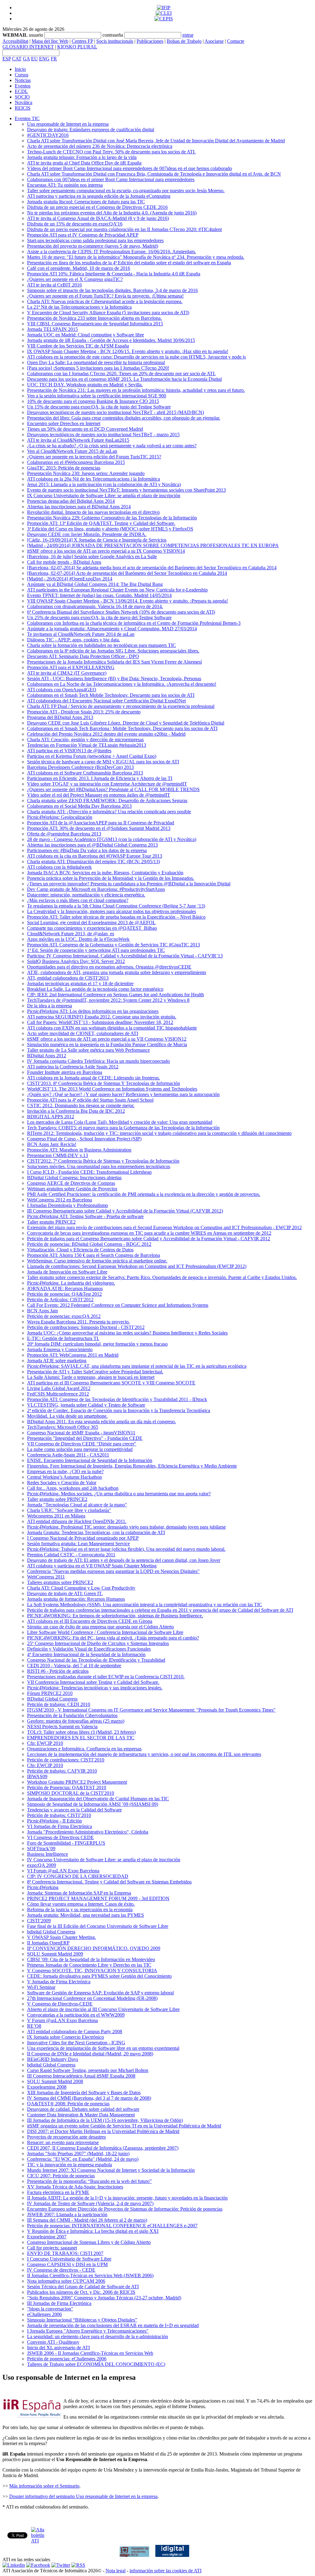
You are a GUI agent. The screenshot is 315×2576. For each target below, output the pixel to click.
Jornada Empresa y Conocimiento (60, 1349)
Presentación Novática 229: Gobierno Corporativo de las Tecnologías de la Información (112, 518)
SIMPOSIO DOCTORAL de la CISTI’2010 (71, 1793)
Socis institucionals (115, 41)
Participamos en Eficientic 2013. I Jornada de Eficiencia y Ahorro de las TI (100, 778)
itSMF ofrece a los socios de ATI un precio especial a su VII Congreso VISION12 (107, 1039)
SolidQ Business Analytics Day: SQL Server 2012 (76, 961)
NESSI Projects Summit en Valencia (62, 1727)
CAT (17, 59)
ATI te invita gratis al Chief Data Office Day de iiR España (84, 163)
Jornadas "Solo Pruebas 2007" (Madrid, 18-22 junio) (78, 2153)
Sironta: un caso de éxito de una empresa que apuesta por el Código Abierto (100, 1627)
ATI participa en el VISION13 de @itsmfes (69, 751)
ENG (44, 59)
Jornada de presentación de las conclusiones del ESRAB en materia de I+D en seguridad (113, 2325)
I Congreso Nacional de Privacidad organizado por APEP (83, 1538)
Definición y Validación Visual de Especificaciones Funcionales (89, 1649)
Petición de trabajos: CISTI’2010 (59, 1815)
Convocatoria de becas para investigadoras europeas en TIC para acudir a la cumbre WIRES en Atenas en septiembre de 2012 (149, 1233)
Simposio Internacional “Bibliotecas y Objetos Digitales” (82, 2320)
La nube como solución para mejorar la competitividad (80, 1449)
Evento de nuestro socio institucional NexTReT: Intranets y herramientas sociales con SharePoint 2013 (126, 490)
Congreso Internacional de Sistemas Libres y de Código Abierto (89, 2242)
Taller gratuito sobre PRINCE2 (57, 1499)
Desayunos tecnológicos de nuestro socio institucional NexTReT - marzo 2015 (103, 435)
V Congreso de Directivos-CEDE (60, 2004)
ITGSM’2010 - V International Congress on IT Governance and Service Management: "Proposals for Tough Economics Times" (151, 1710)
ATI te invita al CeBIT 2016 (54, 285)
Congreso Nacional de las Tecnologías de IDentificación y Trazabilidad (96, 1660)
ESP (7, 59)
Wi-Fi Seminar (41, 1987)
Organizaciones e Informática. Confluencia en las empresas (84, 1749)
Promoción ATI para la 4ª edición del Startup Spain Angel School (90, 1100)
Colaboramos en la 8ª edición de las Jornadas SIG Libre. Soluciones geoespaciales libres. (113, 651)
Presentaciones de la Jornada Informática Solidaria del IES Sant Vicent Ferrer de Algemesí (114, 662)
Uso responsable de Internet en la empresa (68, 124)
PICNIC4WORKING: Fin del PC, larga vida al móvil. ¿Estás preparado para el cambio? (113, 1638)
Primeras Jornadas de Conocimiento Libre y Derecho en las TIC (89, 1965)
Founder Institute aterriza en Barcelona (65, 1072)
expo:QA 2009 (42, 1865)
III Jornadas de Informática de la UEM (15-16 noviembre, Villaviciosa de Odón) (105, 2120)
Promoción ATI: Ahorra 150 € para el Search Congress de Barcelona (94, 1255)
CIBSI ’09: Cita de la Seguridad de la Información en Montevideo (91, 1959)
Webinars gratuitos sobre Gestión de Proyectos (72, 1189)
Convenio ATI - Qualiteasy (53, 2342)
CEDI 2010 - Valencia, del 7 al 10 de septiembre (74, 1666)
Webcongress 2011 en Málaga (56, 1516)
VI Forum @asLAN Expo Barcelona (63, 1871)
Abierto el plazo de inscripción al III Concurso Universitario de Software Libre (103, 2009)
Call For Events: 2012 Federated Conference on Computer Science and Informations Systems (118, 1305)
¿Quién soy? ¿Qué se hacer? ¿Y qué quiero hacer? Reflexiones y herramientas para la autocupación (123, 1094)
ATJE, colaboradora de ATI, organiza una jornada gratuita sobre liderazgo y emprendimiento (117, 972)
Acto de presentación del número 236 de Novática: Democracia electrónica (100, 146)
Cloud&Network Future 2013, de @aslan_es (71, 934)
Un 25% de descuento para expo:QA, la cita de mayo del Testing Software (99, 618)
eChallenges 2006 (44, 2314)
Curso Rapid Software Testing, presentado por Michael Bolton (88, 2070)
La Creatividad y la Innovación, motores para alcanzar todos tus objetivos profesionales (112, 911)
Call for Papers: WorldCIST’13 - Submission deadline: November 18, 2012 (100, 1022)
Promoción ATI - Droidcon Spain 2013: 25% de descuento (84, 712)
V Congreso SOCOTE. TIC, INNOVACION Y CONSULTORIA (92, 1971)
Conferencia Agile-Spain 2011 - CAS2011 (68, 1455)
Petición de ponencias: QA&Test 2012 (64, 1294)
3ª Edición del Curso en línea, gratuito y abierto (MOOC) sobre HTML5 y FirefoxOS (110, 529)
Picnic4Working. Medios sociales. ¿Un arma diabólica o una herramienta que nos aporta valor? (119, 1494)
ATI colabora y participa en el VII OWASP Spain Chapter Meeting (92, 1566)
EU (34, 59)
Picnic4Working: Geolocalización (60, 817)
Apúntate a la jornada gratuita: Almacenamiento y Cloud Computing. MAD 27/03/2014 (112, 629)
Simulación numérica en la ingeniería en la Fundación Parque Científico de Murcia (107, 1044)
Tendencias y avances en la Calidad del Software (74, 1810)
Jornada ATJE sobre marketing (57, 1361)
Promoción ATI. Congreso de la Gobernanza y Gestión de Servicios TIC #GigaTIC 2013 (114, 945)
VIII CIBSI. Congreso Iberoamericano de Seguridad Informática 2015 (95, 324)
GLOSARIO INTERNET (28, 47)
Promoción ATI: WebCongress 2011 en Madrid (73, 1355)
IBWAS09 (37, 1776)
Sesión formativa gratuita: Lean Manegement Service (78, 1544)
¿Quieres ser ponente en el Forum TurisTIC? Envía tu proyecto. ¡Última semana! (105, 296)
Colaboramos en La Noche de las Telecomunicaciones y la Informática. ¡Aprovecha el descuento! (122, 684)
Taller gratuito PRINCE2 (51, 1222)
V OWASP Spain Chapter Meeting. (62, 1937)
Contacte (236, 41)
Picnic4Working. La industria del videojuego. (71, 1283)
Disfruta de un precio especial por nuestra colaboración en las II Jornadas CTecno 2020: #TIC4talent (124, 229)
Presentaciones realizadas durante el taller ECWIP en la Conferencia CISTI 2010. (106, 1677)
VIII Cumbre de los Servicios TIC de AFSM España (78, 346)
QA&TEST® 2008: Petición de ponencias (68, 2104)
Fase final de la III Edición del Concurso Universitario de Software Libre (98, 1926)
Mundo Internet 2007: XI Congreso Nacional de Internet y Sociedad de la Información (111, 2170)
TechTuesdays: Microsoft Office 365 (63, 1427)
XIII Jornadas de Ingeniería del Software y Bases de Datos (84, 2092)
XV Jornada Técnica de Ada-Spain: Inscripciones (75, 2187)
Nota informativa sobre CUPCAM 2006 (66, 2281)
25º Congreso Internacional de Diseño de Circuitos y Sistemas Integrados (98, 1643)
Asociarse (214, 41)
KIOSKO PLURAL (77, 47)
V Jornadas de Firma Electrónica (59, 1982)
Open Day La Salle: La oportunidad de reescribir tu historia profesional (96, 362)
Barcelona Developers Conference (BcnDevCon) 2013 (80, 767)
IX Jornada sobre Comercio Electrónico (66, 2037)
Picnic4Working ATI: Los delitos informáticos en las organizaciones (93, 1011)
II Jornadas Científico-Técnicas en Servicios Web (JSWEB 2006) (90, 2275)
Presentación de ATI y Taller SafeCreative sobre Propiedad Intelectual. (95, 1372)
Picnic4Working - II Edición (54, 1821)
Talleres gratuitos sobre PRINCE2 (60, 1582)
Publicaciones (150, 41)
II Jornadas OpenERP (48, 1943)
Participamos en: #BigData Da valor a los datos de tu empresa (87, 850)
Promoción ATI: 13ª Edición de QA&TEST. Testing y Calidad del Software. (101, 523)
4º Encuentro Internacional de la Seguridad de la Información (86, 1654)
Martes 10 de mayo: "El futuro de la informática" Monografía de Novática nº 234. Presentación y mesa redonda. (136, 257)
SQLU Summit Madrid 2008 (55, 2081)
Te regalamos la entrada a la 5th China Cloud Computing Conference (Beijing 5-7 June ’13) (116, 906)
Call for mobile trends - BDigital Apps (64, 562)
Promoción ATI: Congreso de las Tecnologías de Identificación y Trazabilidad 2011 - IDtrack (117, 1399)
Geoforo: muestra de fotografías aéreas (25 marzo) (76, 1721)
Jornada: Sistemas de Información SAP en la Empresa (79, 1893)
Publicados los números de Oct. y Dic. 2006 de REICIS (81, 2292)
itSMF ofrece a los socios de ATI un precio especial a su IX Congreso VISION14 (106, 551)
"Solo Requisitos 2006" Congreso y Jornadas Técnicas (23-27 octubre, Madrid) (104, 2298)
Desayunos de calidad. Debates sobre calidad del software (83, 2109)
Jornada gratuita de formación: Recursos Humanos (76, 1599)
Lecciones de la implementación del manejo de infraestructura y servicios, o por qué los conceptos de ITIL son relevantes (144, 1754)
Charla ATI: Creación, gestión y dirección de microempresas (85, 739)
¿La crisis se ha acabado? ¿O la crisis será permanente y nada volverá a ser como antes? (112, 446)
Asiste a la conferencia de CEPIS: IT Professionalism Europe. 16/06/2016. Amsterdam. (112, 252)
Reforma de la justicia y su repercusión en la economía (80, 1910)
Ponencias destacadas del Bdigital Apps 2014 (71, 501)
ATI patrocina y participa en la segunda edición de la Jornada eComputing (99, 196)
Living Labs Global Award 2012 (59, 1388)
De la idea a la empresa (50, 1006)
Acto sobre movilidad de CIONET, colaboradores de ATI (83, 1033)
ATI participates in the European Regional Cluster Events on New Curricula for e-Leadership (117, 590)
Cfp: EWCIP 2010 (45, 1743)
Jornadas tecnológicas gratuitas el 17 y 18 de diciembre (80, 983)
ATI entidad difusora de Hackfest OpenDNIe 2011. (77, 1521)
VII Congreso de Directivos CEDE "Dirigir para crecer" (82, 1444)
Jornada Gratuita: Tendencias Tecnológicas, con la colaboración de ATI (96, 1532)
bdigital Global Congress (51, 1932)
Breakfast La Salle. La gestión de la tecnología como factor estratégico (95, 989)
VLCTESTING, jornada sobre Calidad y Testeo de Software (86, 1405)
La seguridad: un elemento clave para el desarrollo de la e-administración (98, 2336)
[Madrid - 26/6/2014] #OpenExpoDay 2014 (70, 579)
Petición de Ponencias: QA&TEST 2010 (67, 1788)
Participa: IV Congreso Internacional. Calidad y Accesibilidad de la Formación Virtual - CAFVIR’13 (125, 956)
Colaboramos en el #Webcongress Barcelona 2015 (76, 462)
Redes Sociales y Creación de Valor (62, 1483)
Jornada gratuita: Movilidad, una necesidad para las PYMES (86, 1915)
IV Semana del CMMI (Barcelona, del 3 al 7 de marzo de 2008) (89, 2098)
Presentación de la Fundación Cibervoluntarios (72, 1715)
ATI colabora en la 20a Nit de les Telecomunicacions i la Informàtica (94, 479)
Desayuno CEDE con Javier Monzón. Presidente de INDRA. (87, 534)
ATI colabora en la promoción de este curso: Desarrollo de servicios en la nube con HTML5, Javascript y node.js (136, 357)
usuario (36, 35)
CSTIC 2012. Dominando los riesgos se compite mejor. (81, 1105)
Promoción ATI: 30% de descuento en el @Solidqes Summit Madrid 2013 (99, 828)
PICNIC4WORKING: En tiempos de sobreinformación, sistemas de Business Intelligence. (115, 1616)
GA (26, 59)
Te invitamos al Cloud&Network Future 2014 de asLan (81, 634)
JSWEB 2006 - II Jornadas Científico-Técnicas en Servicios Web (90, 2353)
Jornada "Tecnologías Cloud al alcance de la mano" (77, 1505)
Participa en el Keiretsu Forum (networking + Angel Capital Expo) (92, 756)
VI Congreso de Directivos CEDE (60, 1837)
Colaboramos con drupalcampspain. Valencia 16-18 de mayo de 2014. (95, 606)
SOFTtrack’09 (41, 1849)
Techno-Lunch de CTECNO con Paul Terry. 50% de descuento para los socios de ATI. (111, 152)
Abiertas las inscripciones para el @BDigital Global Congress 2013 (92, 845)
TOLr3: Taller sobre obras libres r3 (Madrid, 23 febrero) (81, 1732)
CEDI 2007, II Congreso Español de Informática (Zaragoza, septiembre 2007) (103, 2148)
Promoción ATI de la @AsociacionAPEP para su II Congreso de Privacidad (101, 823)
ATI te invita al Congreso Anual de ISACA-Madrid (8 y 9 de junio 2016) (98, 218)
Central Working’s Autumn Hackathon (64, 1477)
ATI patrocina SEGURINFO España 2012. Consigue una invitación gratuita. (102, 1017)
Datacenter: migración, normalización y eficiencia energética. (86, 895)
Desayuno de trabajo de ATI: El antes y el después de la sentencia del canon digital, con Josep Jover (124, 1560)
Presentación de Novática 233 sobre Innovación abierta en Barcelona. (94, 318)
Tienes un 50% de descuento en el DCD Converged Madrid (85, 429)
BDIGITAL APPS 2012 (51, 1117)
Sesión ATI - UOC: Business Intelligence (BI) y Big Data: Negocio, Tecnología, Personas (114, 679)
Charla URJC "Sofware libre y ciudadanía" (69, 1510)
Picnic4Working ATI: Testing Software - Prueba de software (85, 1216)
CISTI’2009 (39, 1921)
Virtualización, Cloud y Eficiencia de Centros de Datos (80, 1250)
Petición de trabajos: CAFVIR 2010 (62, 1771)
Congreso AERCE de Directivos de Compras (71, 1183)
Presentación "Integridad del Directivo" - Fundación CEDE (85, 1438)
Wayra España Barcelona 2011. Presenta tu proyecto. (78, 1322)
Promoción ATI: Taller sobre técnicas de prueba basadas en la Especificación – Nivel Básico (116, 917)
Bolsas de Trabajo (184, 41)
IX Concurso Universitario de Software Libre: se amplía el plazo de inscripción (104, 496)
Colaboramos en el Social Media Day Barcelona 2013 (79, 806)
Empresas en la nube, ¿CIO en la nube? (65, 1471)
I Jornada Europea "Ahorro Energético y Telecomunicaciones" (88, 2331)
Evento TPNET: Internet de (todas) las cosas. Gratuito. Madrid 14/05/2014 (99, 595)
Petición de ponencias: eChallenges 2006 (67, 2359)
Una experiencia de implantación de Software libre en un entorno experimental (103, 2048)
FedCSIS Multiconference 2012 (58, 1394)
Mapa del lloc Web (50, 41)
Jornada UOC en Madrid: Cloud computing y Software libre (86, 335)
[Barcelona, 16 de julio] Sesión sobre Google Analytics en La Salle (92, 557)
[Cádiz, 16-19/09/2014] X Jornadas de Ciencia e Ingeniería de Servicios (97, 540)
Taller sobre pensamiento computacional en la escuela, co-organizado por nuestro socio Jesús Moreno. (126, 191)
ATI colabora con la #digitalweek (59, 867)
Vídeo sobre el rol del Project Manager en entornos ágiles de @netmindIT (99, 795)
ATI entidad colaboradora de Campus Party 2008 (75, 2032)
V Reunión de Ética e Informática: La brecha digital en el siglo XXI (93, 2231)
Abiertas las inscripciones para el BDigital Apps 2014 (79, 507)
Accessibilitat (15, 41)
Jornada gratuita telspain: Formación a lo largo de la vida (82, 157)
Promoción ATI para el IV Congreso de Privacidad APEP (83, 235)
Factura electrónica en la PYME (58, 2192)
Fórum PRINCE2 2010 (50, 1693)
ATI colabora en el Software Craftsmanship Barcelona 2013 (85, 773)
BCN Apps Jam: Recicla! (52, 1144)
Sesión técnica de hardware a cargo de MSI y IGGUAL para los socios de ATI (103, 762)
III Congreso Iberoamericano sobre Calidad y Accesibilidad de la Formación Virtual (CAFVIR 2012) (125, 1211)
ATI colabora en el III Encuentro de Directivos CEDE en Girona (90, 1621)
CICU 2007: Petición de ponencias (61, 2176)
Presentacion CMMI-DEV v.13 (58, 1155)
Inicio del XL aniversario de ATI (58, 2348)
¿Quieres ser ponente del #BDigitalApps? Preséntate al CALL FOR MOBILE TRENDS (113, 789)
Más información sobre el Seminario (44, 2486)
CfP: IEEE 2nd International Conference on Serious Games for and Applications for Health (116, 995)
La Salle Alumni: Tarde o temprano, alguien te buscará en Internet (91, 1377)
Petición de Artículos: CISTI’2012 (60, 1300)
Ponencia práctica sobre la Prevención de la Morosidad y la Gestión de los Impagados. (111, 878)
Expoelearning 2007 (47, 2237)
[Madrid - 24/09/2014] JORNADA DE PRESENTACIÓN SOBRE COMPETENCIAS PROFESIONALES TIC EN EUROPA (153, 545)
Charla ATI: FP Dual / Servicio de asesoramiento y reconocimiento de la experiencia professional (121, 706)
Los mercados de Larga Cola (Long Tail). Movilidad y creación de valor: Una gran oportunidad (120, 1122)
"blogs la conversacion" (50, 2309)
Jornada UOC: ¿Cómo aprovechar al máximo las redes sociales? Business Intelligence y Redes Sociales (127, 1333)
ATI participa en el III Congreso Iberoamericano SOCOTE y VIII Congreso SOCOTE (111, 1383)
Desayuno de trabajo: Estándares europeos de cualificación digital (91, 130)
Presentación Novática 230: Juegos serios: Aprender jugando (86, 473)
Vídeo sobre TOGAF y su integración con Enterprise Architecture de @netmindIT (107, 784)
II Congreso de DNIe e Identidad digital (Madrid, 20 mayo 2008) (90, 2054)
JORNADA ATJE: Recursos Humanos (65, 1288)
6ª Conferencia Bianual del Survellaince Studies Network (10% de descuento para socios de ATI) (121, 612)
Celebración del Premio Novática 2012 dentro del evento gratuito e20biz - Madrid (106, 734)
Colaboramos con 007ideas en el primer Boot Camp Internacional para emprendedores (111, 179)
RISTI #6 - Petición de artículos (58, 1671)
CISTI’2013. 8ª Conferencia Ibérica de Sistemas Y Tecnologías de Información (104, 1083)
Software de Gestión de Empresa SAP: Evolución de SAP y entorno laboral (100, 1993)
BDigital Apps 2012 (47, 1056)
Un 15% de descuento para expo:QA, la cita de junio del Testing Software (99, 407)
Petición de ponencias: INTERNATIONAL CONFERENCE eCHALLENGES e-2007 (112, 2226)
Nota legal (116, 2571)
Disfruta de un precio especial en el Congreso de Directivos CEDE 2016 (97, 207)
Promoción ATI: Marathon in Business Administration (79, 1150)
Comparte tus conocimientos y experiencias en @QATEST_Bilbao (92, 928)
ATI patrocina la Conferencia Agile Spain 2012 (73, 1067)
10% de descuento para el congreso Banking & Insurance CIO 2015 (93, 401)
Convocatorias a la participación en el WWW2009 (76, 2015)
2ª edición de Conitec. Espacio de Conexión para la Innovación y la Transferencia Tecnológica (119, 1410)
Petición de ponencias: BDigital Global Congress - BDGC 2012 (89, 1244)
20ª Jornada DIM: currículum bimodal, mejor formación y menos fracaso (97, 1344)
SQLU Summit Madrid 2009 (55, 1954)
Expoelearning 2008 (47, 2087)
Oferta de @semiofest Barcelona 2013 (64, 834)
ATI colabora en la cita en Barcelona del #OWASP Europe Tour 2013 (95, 856)
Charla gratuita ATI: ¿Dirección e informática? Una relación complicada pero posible (109, 812)
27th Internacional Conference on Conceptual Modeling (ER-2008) (92, 1998)
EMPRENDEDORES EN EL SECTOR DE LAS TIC (81, 1738)
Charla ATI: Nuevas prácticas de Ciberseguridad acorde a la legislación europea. (105, 301)
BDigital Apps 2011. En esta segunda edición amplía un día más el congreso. (102, 1422)
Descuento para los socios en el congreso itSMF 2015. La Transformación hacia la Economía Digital (124, 379)
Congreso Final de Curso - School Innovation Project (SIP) (84, 1139)
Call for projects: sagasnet (52, 2248)
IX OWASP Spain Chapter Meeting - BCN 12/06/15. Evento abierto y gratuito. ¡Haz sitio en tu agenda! (128, 351)
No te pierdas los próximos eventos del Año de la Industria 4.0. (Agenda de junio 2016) (112, 213)
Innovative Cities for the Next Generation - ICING (76, 2043)
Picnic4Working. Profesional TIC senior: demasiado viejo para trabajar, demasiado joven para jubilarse (126, 1527)
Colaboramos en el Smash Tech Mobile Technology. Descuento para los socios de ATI (111, 695)
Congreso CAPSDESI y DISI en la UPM (67, 2264)
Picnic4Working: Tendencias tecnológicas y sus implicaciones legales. (95, 1688)
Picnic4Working (43, 1887)
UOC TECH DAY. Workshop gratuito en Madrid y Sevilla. (85, 385)
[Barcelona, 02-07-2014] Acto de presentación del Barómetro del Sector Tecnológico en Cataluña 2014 (127, 573)
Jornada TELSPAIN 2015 (52, 329)
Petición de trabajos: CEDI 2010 (59, 1704)
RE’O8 (34, 2026)
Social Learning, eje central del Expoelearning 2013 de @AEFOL (91, 922)
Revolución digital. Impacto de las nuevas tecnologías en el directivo (93, 512)
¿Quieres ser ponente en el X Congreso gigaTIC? (75, 279)
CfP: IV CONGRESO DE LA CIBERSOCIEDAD (78, 1876)
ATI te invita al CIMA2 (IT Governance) (67, 673)
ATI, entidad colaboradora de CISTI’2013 (68, 978)
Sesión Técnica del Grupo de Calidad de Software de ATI (83, 2287)
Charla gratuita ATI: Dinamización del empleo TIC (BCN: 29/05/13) (94, 861)
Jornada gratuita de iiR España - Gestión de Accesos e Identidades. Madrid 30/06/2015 (111, 340)
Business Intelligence (48, 1854)
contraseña (113, 35)
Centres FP (82, 41)
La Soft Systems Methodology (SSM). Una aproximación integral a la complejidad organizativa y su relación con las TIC (145, 1605)
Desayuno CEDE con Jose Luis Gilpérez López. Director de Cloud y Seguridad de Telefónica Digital (126, 723)
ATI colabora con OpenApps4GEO (62, 690)
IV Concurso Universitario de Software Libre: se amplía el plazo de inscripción (104, 1860)
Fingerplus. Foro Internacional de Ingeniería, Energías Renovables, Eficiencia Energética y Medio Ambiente (132, 1466)
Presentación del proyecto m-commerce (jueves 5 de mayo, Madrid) (93, 246)
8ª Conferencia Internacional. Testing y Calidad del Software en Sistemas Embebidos (109, 1882)
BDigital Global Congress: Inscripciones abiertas (74, 1178)
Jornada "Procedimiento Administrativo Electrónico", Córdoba (88, 1832)
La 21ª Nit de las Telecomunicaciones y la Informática (79, 307)
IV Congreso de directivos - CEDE (61, 2270)
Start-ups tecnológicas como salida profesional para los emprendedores (95, 240)
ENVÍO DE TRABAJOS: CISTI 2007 (65, 2253)
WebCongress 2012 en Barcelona (60, 1200)
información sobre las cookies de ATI (165, 2571)
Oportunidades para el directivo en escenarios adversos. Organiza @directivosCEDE (109, 967)
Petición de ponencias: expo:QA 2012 (64, 1316)
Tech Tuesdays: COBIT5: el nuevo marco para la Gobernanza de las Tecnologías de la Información (123, 1128)
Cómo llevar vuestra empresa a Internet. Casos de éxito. (81, 1904)
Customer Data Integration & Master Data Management (81, 2115)
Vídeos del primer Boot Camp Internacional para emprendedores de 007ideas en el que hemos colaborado (130, 168)
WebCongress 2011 (46, 1577)
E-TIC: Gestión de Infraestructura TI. (63, 1338)
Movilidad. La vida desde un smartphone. (67, 1416)
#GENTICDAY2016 (48, 135)
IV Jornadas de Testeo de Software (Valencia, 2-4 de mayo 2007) (90, 2203)
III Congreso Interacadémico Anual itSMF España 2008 (81, 2076)
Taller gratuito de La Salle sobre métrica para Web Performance (88, 1050)
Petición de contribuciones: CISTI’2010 (66, 1760)
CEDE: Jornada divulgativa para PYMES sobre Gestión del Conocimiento (99, 1976)
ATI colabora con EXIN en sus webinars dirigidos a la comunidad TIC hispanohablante (112, 1028)
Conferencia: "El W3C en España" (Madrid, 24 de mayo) (83, 2159)
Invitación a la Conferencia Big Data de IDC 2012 (76, 1111)
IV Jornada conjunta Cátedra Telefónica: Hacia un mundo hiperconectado (98, 1061)
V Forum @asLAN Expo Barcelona (62, 2020)
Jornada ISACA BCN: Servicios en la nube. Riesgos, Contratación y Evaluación (105, 873)
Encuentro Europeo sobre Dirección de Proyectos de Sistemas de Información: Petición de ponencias (125, 2209)
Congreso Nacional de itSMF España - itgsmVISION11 (81, 1433)
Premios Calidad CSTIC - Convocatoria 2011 (71, 1555)
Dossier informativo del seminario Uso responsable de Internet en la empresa (83, 2496)
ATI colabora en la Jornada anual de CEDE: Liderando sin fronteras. (94, 1078)
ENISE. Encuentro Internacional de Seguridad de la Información (90, 1460)
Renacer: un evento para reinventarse (63, 2142)
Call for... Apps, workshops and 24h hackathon (73, 1488)
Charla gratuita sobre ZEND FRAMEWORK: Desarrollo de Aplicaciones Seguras (107, 800)
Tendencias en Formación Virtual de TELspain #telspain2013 (87, 745)
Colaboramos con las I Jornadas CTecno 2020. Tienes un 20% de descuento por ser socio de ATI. (121, 374)
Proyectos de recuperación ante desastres (66, 2137)
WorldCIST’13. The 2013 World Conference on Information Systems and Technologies (112, 1089)
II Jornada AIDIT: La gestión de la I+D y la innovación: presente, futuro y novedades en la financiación (127, 2198)
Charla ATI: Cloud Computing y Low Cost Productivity (81, 1588)
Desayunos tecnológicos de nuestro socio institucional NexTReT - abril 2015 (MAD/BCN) (116, 412)
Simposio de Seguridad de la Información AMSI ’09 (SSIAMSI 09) (93, 1804)
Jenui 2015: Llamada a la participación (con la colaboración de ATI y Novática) (104, 484)
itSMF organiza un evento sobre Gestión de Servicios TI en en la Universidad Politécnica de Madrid (124, 2126)
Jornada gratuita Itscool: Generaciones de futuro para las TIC (86, 202)
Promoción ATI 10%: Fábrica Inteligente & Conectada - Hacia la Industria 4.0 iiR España (114, 274)
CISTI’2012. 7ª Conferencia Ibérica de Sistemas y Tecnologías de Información (103, 1161)
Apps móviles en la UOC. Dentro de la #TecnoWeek (78, 939)
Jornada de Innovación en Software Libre (67, 1272)
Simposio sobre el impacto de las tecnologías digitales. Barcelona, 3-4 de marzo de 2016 (112, 290)
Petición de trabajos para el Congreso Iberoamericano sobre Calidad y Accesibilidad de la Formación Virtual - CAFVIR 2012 (149, 1239)
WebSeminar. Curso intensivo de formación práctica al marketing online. (97, 1261)
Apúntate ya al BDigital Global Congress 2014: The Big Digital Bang (95, 584)
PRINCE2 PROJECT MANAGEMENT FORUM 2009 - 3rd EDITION (98, 1898)
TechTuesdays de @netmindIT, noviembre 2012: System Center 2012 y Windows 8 (108, 1000)
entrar (188, 35)
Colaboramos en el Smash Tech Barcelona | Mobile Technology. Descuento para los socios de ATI (122, 728)
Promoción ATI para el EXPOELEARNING (71, 667)
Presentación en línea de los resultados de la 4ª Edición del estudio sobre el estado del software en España (129, 263)
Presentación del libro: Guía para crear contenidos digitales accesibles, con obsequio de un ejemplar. (124, 418)
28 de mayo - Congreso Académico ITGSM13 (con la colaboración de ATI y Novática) (112, 839)
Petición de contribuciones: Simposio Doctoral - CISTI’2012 (86, 1327)
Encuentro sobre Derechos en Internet (64, 423)
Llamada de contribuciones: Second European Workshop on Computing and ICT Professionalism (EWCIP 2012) (137, 1266)
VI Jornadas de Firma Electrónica (60, 1826)
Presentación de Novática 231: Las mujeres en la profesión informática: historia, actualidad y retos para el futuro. (136, 390)
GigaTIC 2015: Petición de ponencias (64, 468)
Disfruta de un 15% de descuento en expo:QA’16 (75, 224)
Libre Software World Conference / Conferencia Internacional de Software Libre (105, 1632)
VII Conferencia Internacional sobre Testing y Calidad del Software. (93, 1682)
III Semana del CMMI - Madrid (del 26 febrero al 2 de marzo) (87, 2220)
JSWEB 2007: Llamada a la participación (67, 2214)
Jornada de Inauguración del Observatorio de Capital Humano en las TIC (98, 1799)
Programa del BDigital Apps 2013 (60, 717)
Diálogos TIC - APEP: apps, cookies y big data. (74, 640)
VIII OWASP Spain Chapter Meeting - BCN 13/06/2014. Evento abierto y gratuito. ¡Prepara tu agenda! (128, 601)
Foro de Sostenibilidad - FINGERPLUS (66, 1843)
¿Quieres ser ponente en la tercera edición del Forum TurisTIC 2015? (94, 457)
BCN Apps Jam (42, 1311)
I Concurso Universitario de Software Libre (69, 2259)
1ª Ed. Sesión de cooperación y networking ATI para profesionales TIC (96, 950)
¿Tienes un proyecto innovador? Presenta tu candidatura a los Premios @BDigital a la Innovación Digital (129, 884)
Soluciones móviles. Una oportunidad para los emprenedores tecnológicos (99, 1166)
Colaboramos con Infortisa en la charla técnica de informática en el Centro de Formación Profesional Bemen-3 (134, 623)
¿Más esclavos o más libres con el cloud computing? (78, 900)
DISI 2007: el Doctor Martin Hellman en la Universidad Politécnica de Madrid (103, 2131)
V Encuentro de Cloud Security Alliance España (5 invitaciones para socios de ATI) (108, 313)
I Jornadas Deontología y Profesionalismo (68, 1205)
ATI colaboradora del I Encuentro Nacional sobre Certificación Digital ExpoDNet (106, 701)
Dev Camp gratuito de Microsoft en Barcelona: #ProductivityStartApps (96, 889)
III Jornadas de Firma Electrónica (59, 2303)
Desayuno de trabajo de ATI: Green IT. (65, 1593)
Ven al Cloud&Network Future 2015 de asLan (72, 451)
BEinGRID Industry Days (53, 2059)
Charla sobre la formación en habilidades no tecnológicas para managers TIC (102, 645)
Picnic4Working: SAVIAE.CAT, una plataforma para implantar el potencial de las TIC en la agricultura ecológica (137, 1366)
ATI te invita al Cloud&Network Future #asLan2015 (78, 440)
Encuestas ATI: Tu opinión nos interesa (65, 185)
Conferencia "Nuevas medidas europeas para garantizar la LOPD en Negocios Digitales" (113, 1571)
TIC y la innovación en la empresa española (70, 2165)
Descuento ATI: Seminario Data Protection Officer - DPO (83, 656)
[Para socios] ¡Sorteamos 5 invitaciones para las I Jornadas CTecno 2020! (98, 368)
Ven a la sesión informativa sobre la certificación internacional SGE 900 (97, 396)
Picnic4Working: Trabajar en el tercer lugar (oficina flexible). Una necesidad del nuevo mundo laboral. (126, 1549)
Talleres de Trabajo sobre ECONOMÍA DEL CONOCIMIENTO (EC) (96, 2364)
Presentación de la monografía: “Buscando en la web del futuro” (89, 2181)
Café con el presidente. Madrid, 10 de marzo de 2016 (79, 268)
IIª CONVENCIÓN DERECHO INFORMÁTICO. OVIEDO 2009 (94, 1948)
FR (54, 59)
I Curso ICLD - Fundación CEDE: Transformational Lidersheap (89, 1172)
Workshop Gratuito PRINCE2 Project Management (77, 1782)
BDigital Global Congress (52, 1699)
